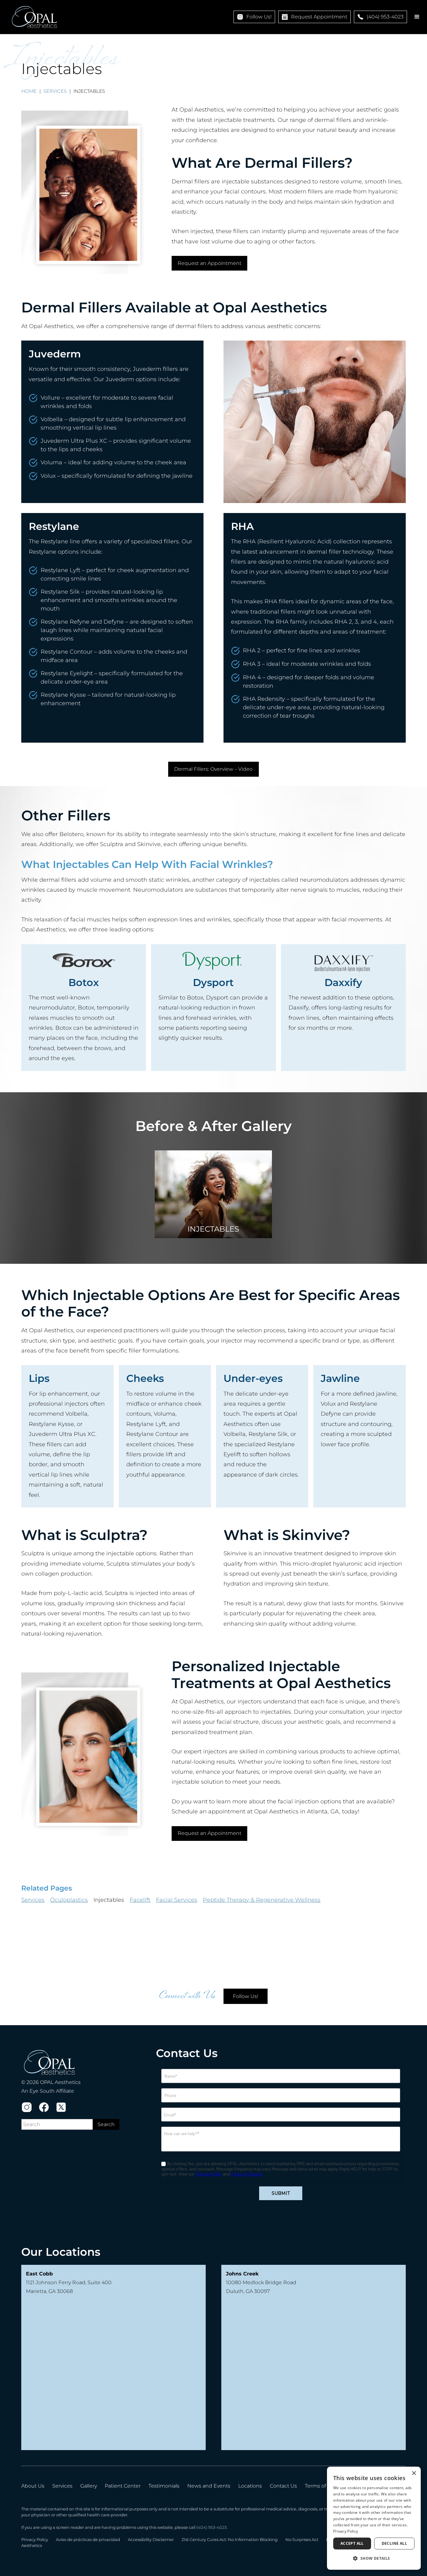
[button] (417, 17)
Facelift (140, 1900)
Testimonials (164, 2486)
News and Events (209, 2486)
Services (55, 91)
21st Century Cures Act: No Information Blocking (230, 2540)
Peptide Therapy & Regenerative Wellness (262, 1900)
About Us (33, 2486)
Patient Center (123, 2486)
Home (29, 91)
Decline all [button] (394, 2543)
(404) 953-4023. (212, 2527)
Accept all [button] (352, 2543)
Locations (250, 2486)
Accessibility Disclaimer (151, 2540)
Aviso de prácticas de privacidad (88, 2540)
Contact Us (283, 2486)
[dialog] (374, 2518)
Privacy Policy (35, 2540)
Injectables (109, 1900)
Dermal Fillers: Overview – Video (213, 769)
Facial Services (177, 1900)
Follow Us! (246, 1996)
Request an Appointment (209, 263)
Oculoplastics (69, 1900)
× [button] (414, 2473)
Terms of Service (325, 2486)
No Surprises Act (302, 2540)
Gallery (89, 2486)
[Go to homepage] (34, 17)
